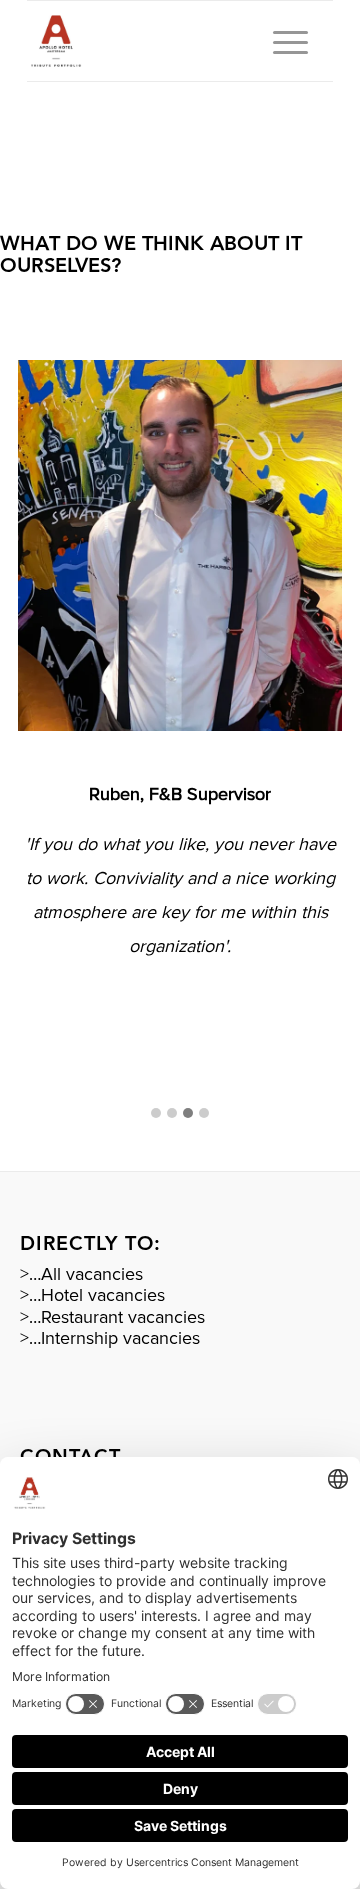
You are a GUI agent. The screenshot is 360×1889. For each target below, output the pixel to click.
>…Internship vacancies (110, 1338)
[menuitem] (280, 41)
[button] (156, 1114)
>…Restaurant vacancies (112, 1317)
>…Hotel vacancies (92, 1295)
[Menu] (280, 41)
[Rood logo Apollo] (149, 41)
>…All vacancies (81, 1274)
